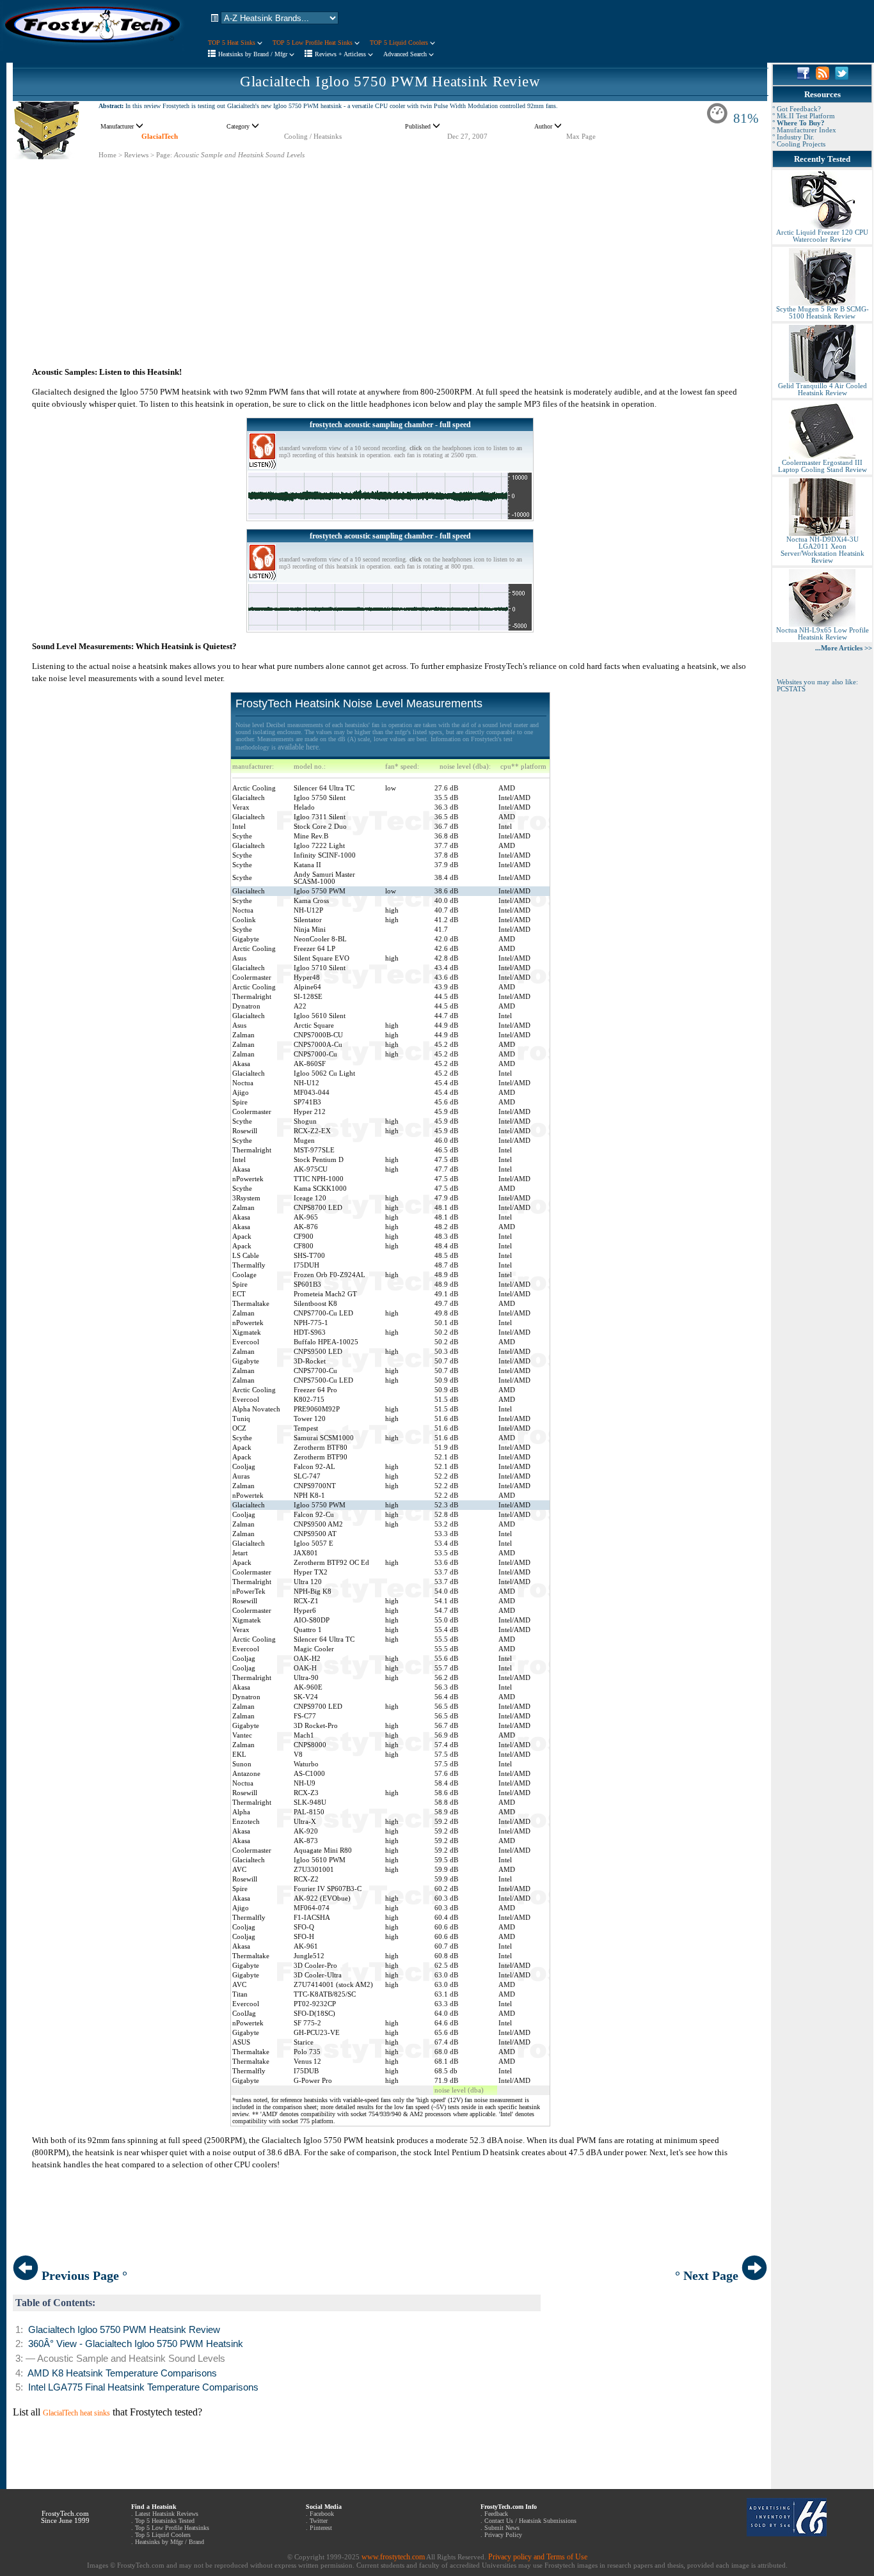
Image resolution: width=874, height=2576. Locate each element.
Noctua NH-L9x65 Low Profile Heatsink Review (822, 634)
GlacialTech (160, 137)
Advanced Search (406, 54)
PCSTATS (791, 689)
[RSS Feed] (822, 77)
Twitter (319, 2521)
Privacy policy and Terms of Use (538, 2557)
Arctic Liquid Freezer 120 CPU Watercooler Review (822, 236)
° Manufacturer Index (804, 130)
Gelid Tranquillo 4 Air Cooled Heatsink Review (822, 389)
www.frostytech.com (393, 2557)
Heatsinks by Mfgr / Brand (170, 2542)
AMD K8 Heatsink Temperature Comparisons (122, 2373)
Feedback (496, 2514)
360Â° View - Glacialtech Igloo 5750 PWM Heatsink (136, 2344)
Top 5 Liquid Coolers (163, 2535)
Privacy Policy (503, 2535)
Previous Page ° (83, 2275)
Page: (164, 155)
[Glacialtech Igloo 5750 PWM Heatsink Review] (47, 157)
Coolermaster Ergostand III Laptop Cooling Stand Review (822, 466)
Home (107, 155)
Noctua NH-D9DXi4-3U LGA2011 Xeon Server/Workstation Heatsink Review (822, 550)
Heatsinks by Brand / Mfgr (254, 54)
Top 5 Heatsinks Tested (165, 2521)
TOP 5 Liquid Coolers (400, 43)
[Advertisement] (390, 249)
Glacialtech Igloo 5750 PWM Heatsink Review (390, 82)
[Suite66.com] (787, 2534)
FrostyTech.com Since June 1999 (65, 2517)
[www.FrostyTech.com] (93, 49)
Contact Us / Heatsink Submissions (530, 2521)
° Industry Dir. (793, 137)
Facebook (322, 2514)
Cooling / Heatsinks (313, 137)
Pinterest (321, 2528)
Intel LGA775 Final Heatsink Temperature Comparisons (143, 2387)
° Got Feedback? (797, 109)
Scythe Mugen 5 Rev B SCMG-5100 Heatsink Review (822, 313)
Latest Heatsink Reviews (167, 2514)
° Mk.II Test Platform (804, 116)
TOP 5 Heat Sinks (233, 43)
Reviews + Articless (341, 54)
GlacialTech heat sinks (76, 2413)
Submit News (502, 2528)
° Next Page (708, 2275)
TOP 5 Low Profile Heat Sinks (314, 43)
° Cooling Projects (799, 144)
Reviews (136, 155)
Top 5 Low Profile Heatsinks (172, 2528)
